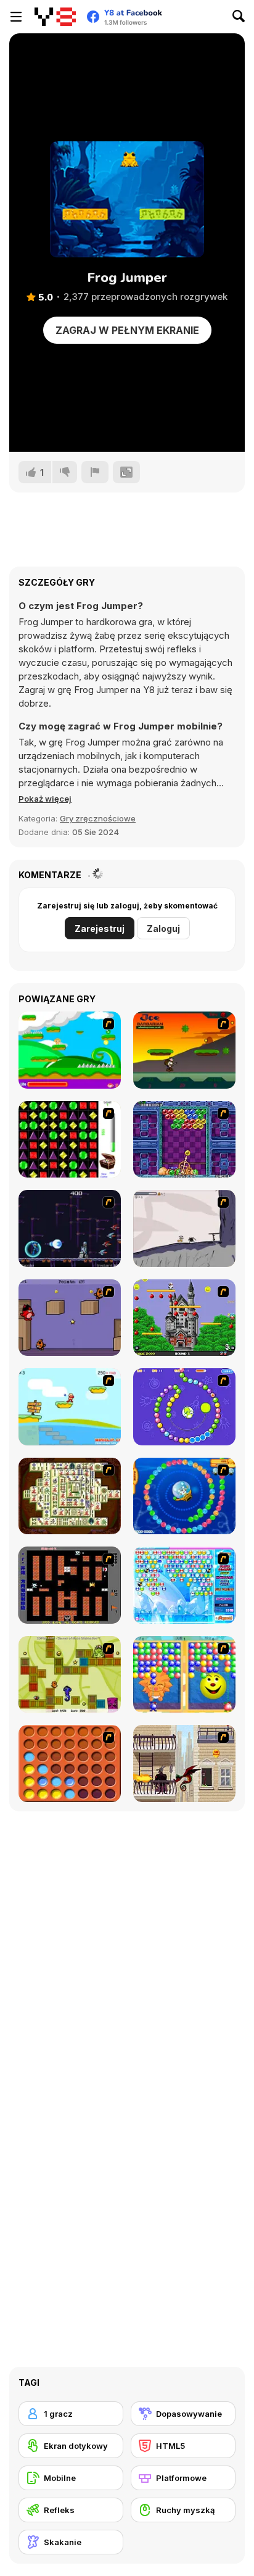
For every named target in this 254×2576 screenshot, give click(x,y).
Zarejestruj (100, 929)
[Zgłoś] (95, 472)
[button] (45, 799)
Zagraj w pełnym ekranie (127, 330)
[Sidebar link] (16, 17)
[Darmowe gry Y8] (55, 17)
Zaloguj (163, 929)
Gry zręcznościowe (98, 818)
